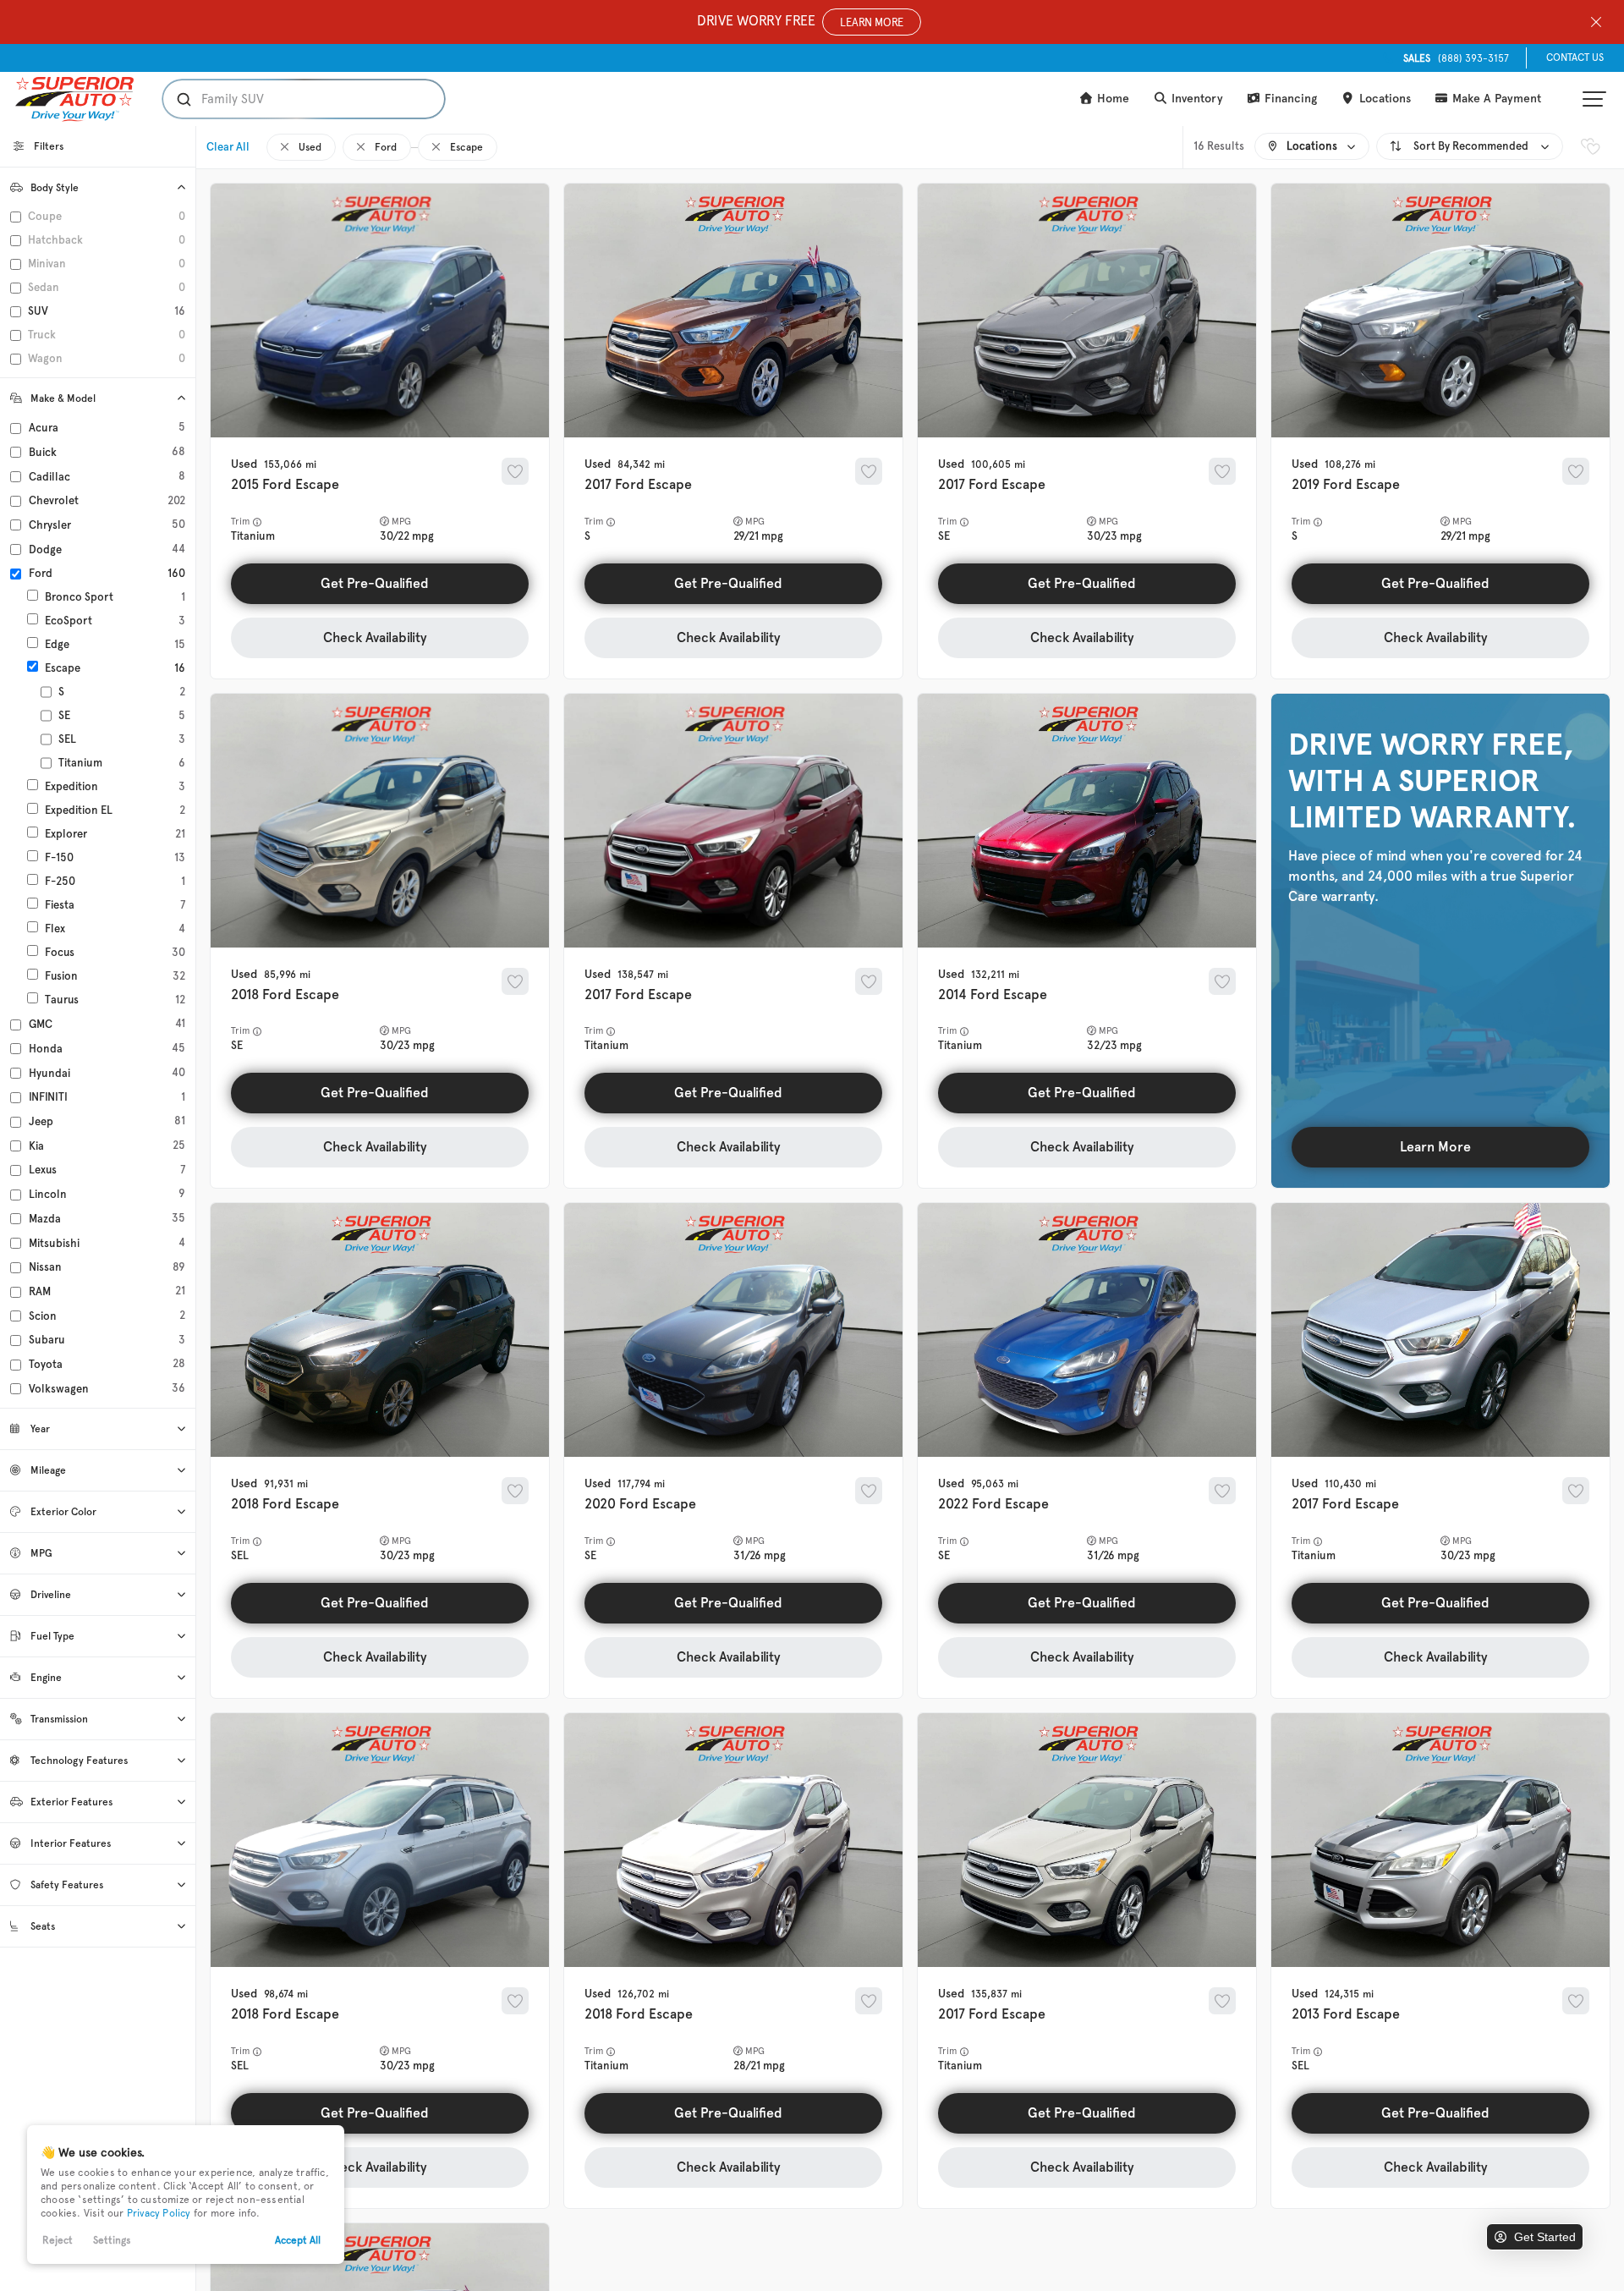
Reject (58, 2240)
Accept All (298, 2240)
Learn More (1435, 1147)
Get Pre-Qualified (375, 583)
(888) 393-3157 (1456, 58)
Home (1111, 99)
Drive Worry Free (800, 21)
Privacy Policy (159, 2213)
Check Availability (375, 637)
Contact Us (1575, 58)
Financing (1289, 99)
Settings (112, 2240)
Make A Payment (1495, 99)
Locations (1383, 99)
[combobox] (287, 99)
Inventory (1196, 99)
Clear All (228, 147)
